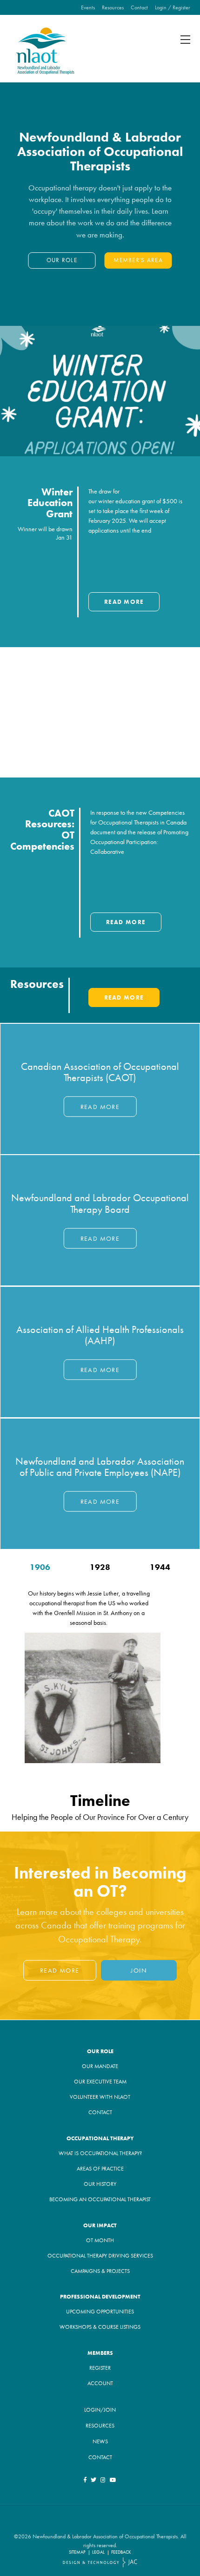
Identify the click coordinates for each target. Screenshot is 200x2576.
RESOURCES (100, 2426)
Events (88, 7)
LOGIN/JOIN (100, 2410)
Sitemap (77, 2552)
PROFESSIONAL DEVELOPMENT (100, 2297)
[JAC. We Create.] (100, 2562)
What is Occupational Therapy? (100, 2153)
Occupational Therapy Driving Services (100, 2256)
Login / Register (173, 7)
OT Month (100, 2240)
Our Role (62, 260)
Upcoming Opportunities (100, 2312)
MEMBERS (100, 2353)
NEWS (100, 2441)
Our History (100, 2184)
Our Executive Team (100, 2082)
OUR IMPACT (100, 2225)
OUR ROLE (100, 2051)
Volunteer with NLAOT (100, 2097)
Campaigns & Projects (100, 2271)
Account (100, 2383)
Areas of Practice (100, 2169)
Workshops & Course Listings (100, 2327)
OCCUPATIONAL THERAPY (100, 2138)
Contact (139, 7)
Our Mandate (100, 2066)
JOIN (139, 1970)
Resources (113, 7)
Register (100, 2368)
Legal (98, 2552)
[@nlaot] (103, 2480)
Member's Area (138, 260)
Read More (124, 602)
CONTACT (100, 2457)
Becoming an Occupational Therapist (100, 2199)
